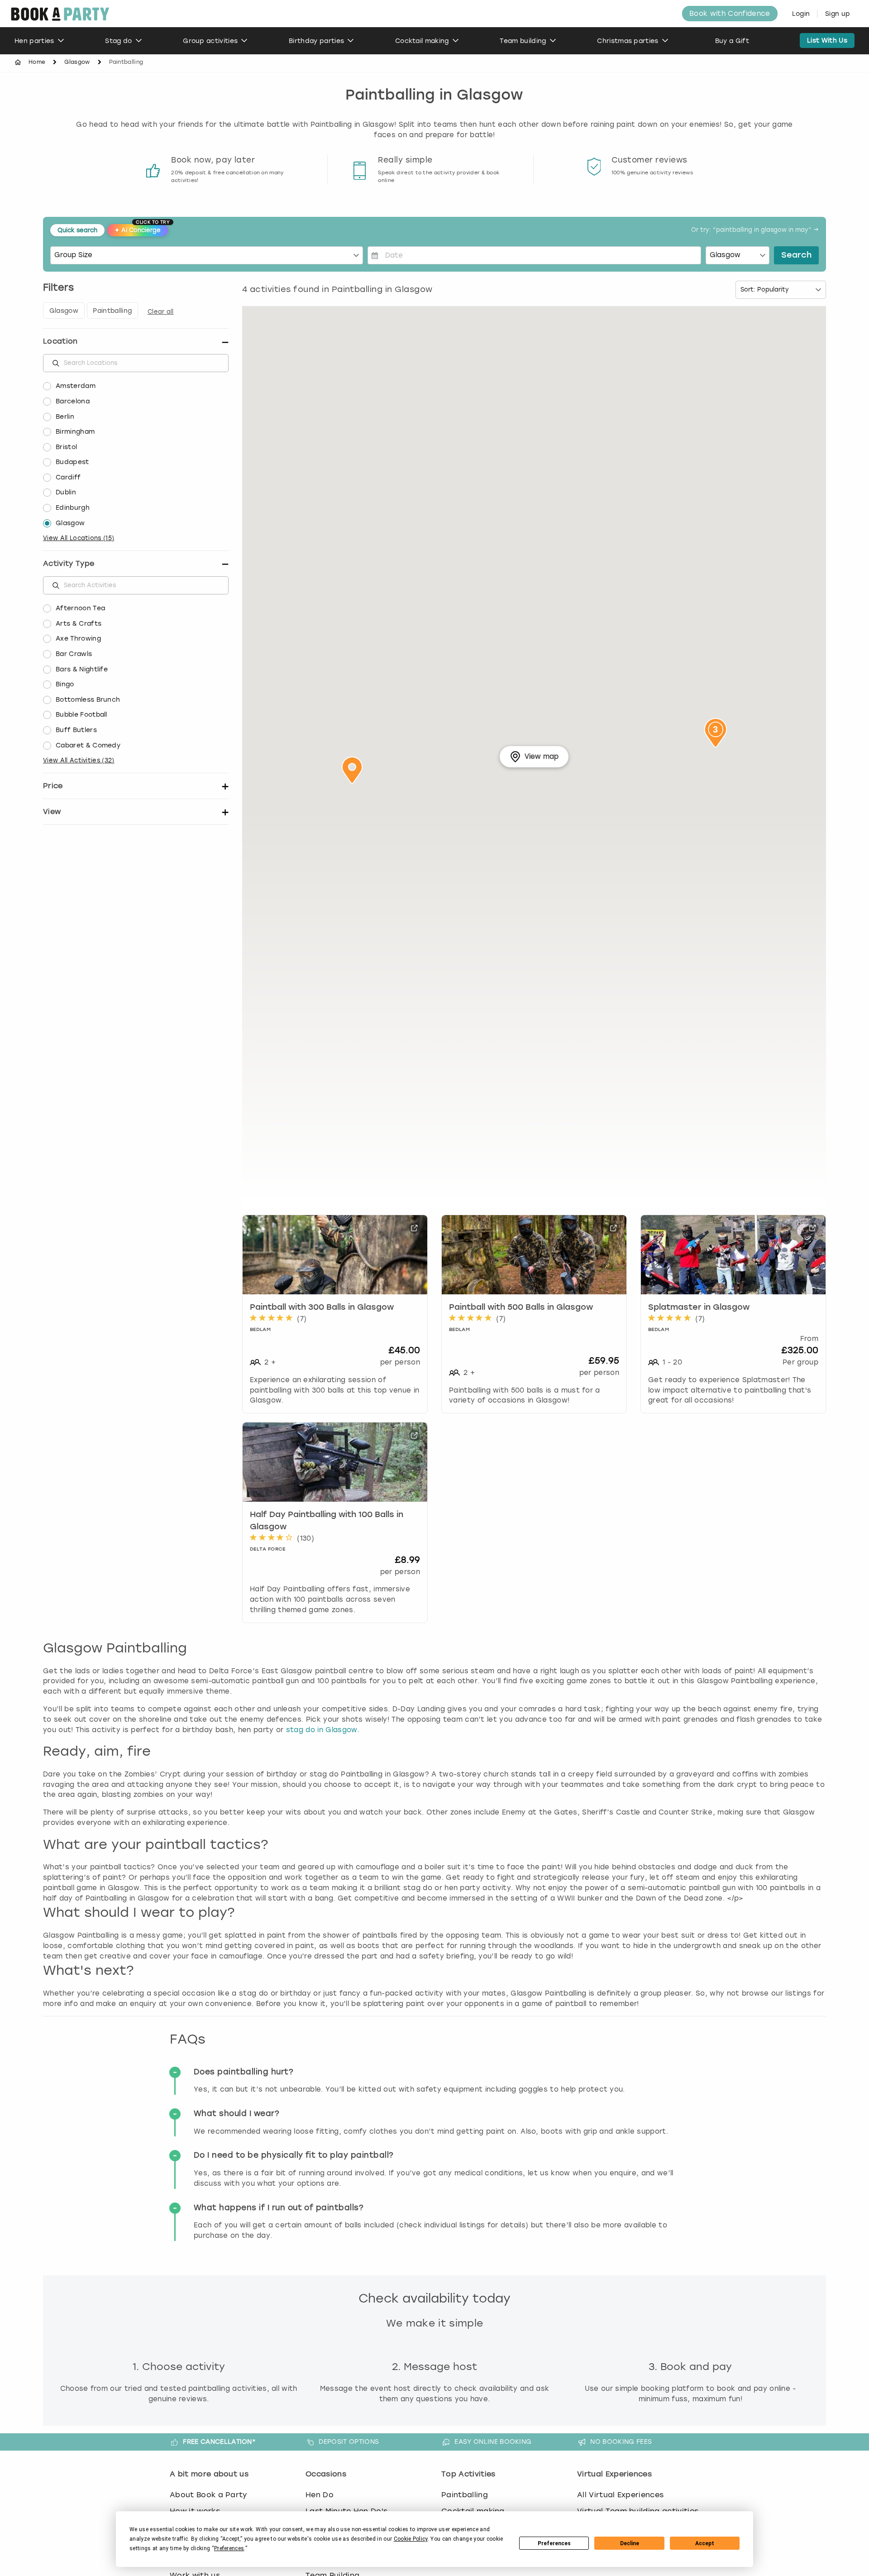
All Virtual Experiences (620, 2495)
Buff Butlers (76, 730)
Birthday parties (316, 41)
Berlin (65, 417)
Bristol (66, 447)
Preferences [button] (229, 2548)
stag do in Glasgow (322, 1730)
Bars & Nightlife (82, 669)
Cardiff (68, 477)
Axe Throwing (78, 639)
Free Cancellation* (219, 2442)
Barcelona (73, 401)
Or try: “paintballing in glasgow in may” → (755, 230)
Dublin (66, 492)
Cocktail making (422, 41)
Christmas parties (628, 41)
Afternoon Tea (80, 608)
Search (796, 255)
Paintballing (465, 2495)
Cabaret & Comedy (88, 745)
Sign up (838, 14)
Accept (705, 2543)
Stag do (118, 41)
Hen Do (320, 2495)
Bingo (65, 684)
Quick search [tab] (77, 230)
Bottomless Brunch (88, 700)
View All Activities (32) (79, 760)
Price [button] (53, 786)
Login (801, 14)
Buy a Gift (732, 41)
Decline (630, 2543)
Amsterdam (76, 386)
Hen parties (34, 41)
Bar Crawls (74, 654)
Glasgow (77, 62)
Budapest (72, 462)
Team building (523, 41)
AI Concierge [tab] (141, 229)
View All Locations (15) (79, 538)
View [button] (52, 812)
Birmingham (75, 432)
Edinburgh (73, 508)
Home (37, 62)
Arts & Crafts (79, 624)
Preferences (554, 2543)
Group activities (210, 41)
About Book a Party (208, 2495)
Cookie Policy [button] (411, 2539)
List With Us (827, 41)
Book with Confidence (730, 14)
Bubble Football (81, 715)
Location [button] (60, 341)
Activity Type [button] (69, 563)
